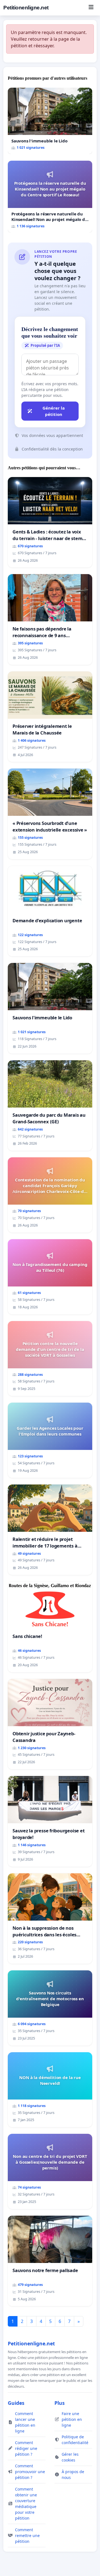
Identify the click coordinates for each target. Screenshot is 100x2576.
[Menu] (91, 8)
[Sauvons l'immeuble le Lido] (50, 121)
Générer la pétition (54, 411)
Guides (16, 2403)
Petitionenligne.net (26, 8)
